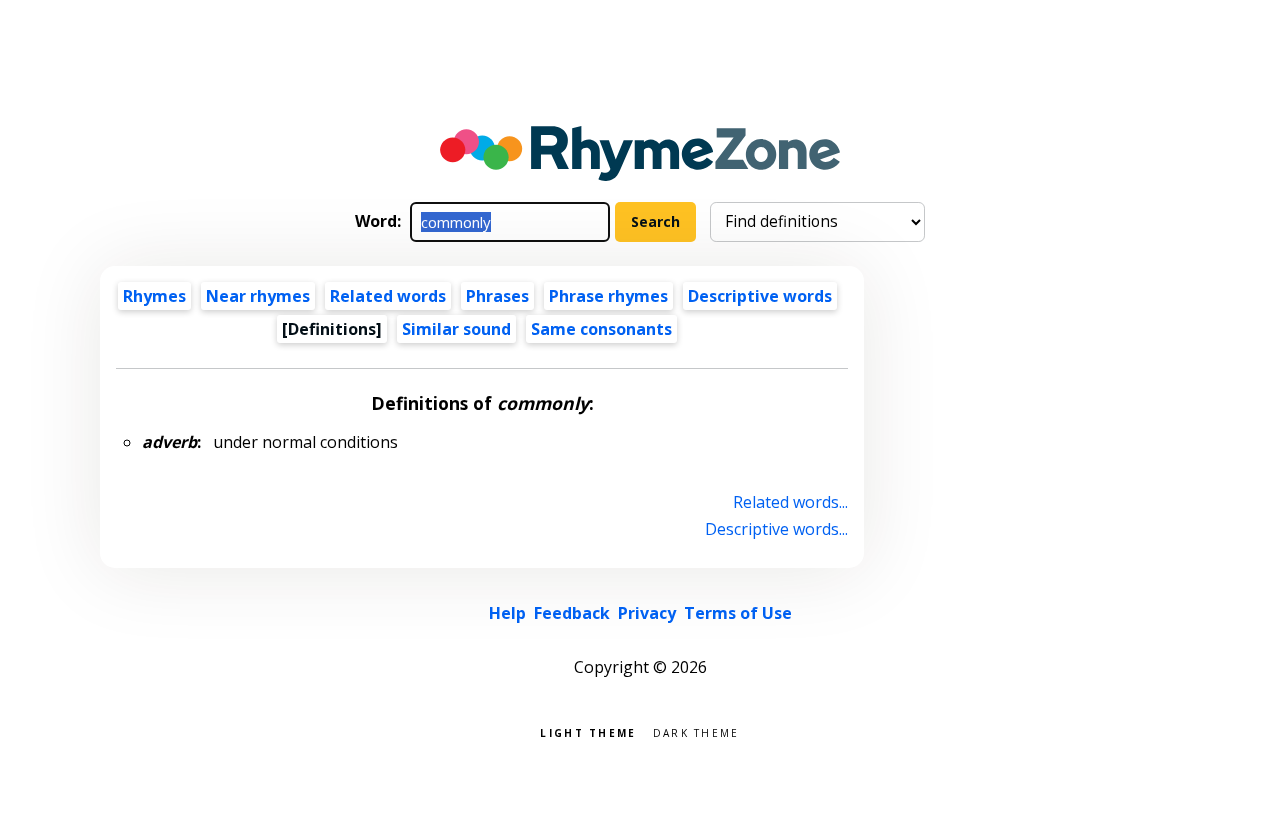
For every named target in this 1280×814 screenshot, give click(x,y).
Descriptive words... (776, 529)
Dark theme (696, 731)
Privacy (647, 613)
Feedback (572, 613)
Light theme (588, 731)
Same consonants (601, 329)
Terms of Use (738, 613)
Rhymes (154, 296)
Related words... (790, 502)
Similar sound (456, 329)
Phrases (497, 296)
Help (507, 613)
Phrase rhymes (608, 296)
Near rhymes (258, 296)
